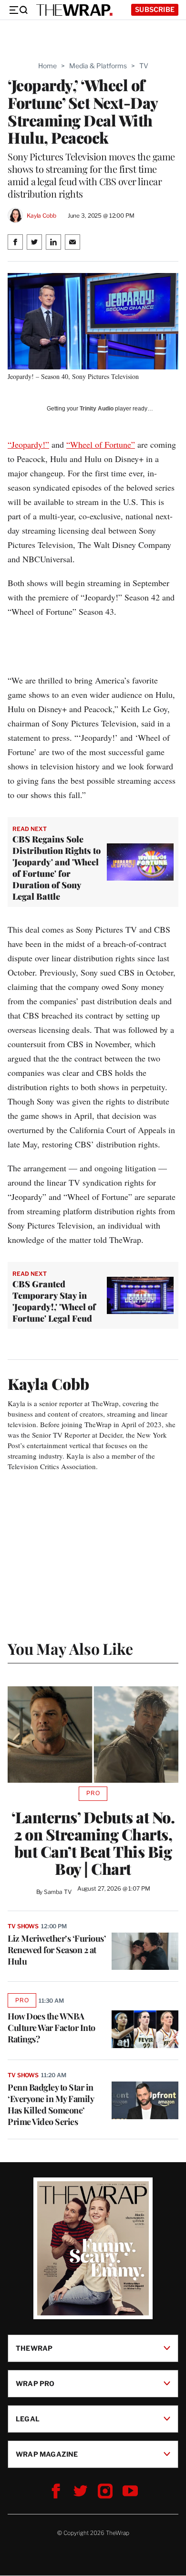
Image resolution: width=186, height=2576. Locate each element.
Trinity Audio (97, 409)
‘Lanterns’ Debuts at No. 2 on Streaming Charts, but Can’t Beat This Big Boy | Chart (93, 1843)
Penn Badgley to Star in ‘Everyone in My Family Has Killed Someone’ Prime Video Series (51, 2104)
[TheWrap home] (74, 10)
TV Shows (23, 1926)
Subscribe (155, 9)
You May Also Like (70, 1648)
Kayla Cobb (41, 216)
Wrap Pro (35, 2383)
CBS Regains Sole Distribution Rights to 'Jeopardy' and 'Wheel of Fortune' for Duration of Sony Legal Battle (57, 868)
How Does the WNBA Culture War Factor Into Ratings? (52, 2028)
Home (47, 66)
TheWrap (34, 2348)
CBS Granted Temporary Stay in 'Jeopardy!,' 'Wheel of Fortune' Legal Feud (54, 1301)
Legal (28, 2419)
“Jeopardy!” (28, 444)
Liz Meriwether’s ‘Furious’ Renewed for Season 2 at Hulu (57, 1950)
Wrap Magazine (47, 2454)
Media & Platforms (98, 66)
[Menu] (18, 10)
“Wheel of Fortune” (101, 444)
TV (144, 66)
